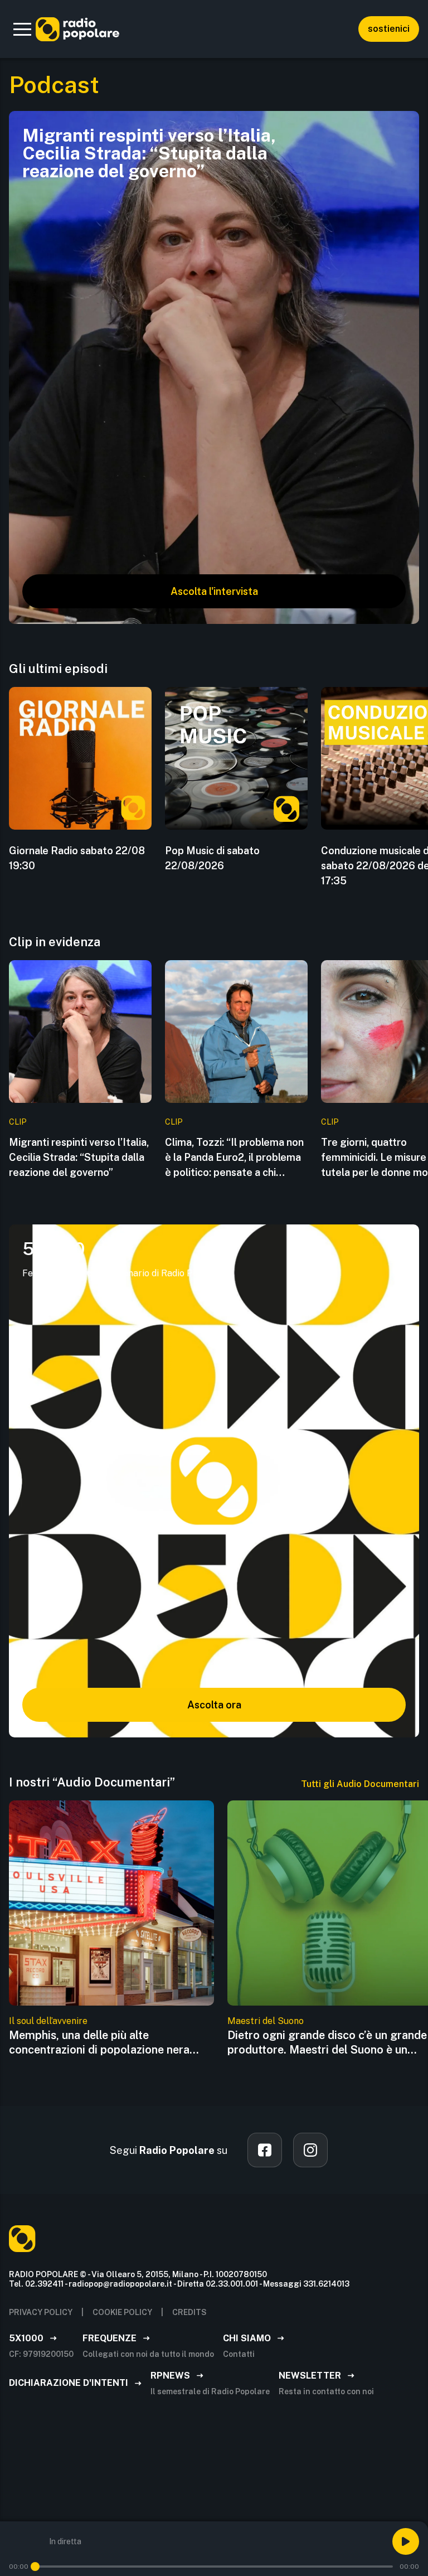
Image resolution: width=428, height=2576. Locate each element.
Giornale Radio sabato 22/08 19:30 (77, 858)
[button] (22, 29)
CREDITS (189, 2312)
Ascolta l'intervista (214, 591)
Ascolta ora (214, 1705)
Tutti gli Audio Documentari (360, 1784)
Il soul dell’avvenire (48, 2021)
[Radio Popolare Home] (77, 29)
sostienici (389, 29)
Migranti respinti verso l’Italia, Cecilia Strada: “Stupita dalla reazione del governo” (79, 1157)
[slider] (35, 2567)
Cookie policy (122, 2312)
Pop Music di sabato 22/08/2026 (212, 858)
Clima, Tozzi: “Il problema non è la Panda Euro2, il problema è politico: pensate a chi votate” (234, 1158)
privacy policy (41, 2312)
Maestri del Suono (266, 2021)
